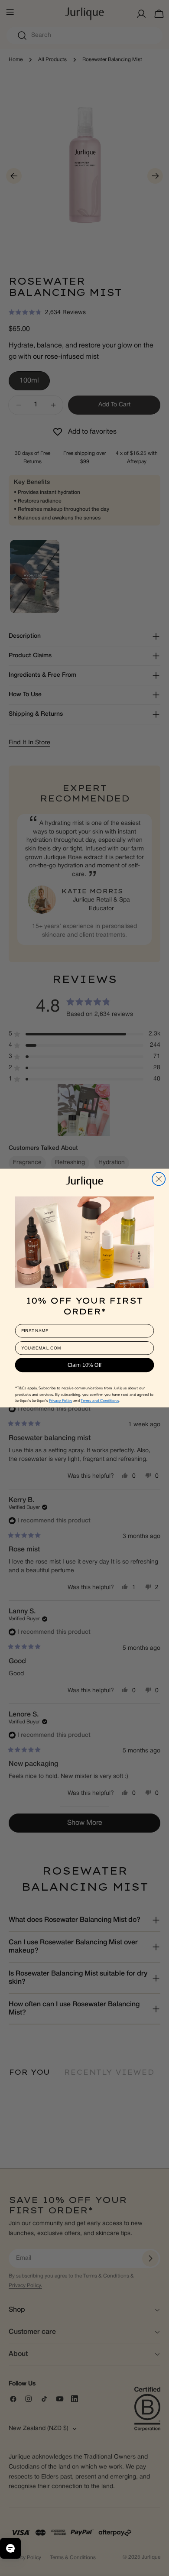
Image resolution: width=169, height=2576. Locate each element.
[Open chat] (10, 2548)
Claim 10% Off (85, 1365)
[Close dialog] (159, 1179)
